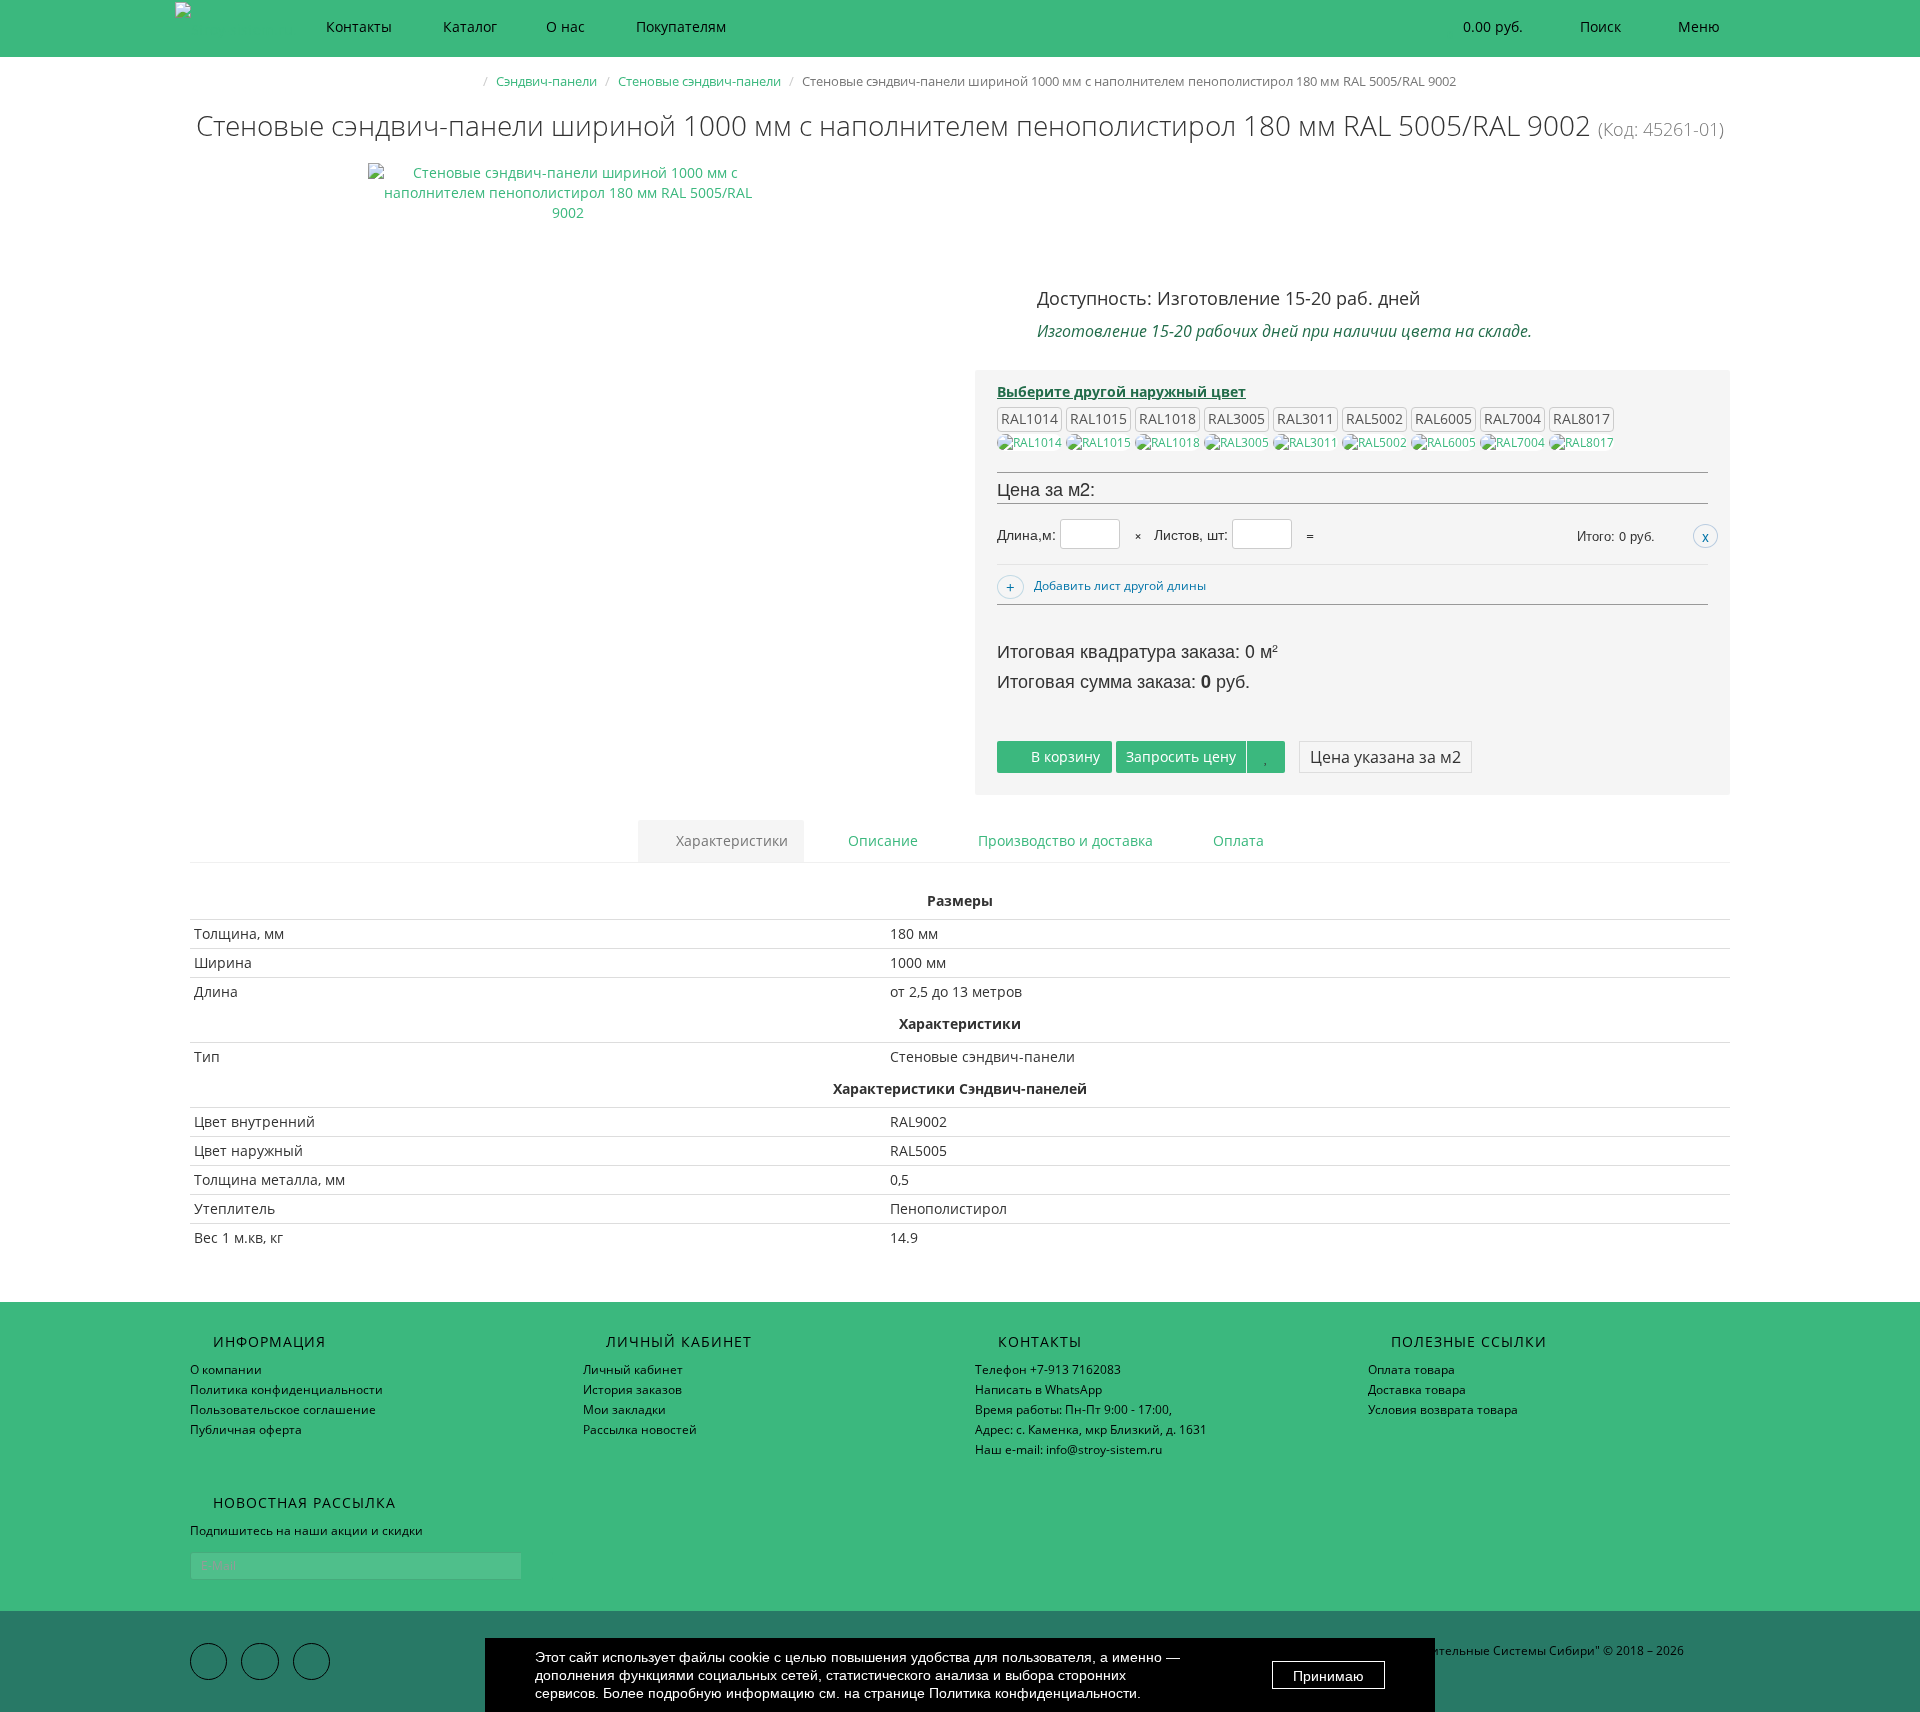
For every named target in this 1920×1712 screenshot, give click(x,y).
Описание (881, 840)
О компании (226, 1369)
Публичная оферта (246, 1429)
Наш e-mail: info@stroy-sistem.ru (1068, 1449)
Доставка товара (1417, 1389)
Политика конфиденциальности (286, 1389)
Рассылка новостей (640, 1429)
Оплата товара (1411, 1369)
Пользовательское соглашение (283, 1409)
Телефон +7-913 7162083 (1048, 1369)
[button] (1480, 27)
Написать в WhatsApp (1038, 1389)
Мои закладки (624, 1409)
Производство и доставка (1063, 840)
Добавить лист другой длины (1120, 585)
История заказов (632, 1389)
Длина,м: (1028, 534)
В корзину (1063, 756)
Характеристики (730, 840)
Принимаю (1328, 1676)
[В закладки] (1266, 757)
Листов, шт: (1193, 534)
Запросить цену (1181, 756)
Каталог (470, 26)
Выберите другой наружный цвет (1121, 391)
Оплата (1236, 840)
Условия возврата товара (1443, 1409)
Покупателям (681, 26)
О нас (565, 26)
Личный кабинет (633, 1369)
